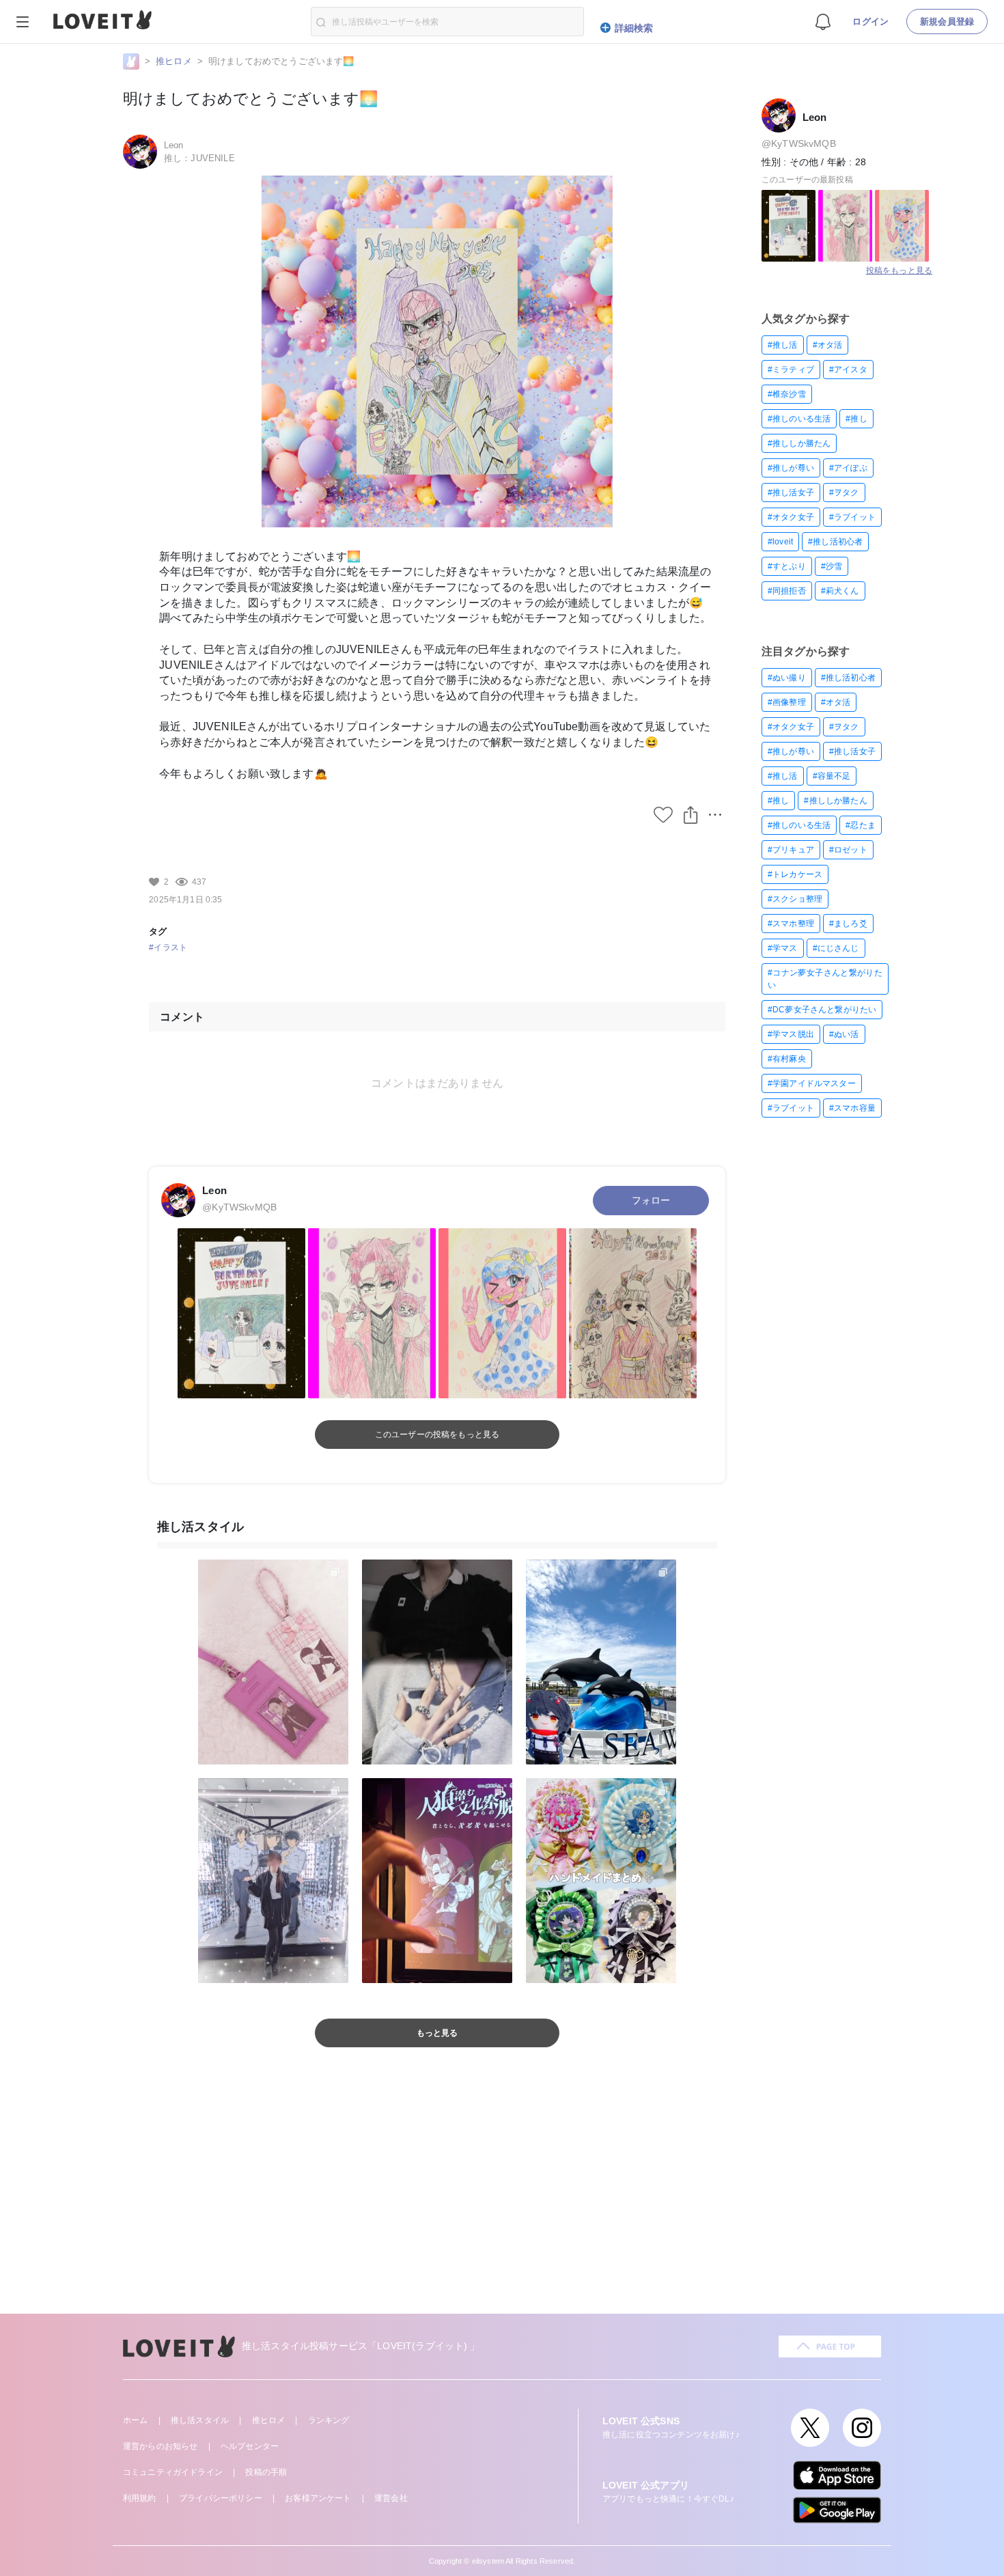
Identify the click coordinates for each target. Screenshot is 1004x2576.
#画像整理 (787, 702)
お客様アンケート (318, 2498)
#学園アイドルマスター (812, 1083)
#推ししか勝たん (799, 443)
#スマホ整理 (791, 924)
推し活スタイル (200, 2420)
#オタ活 (828, 345)
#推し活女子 (791, 493)
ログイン (870, 22)
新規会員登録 (947, 22)
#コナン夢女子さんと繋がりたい (825, 979)
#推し (856, 419)
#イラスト (168, 947)
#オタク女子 (791, 517)
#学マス (783, 948)
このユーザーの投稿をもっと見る (437, 1435)
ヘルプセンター (250, 2446)
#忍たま (861, 825)
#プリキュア (791, 850)
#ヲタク (844, 493)
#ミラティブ (791, 370)
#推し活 (783, 345)
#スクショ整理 (795, 899)
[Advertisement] (502, 2198)
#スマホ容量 (852, 1108)
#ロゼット (848, 850)
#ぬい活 (844, 1034)
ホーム (135, 2420)
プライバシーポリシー (221, 2498)
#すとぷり (787, 566)
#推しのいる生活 (799, 419)
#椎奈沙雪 (787, 394)
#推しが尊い (791, 468)
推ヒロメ (174, 61)
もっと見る (437, 2033)
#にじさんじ (836, 948)
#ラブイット (852, 517)
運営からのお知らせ (160, 2446)
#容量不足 (832, 776)
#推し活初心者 (835, 542)
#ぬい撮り (787, 678)
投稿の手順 (266, 2472)
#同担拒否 (787, 591)
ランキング (329, 2420)
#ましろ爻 (848, 924)
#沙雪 (832, 566)
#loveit (780, 542)
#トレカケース (795, 874)
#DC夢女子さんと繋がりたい (822, 1010)
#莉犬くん (840, 591)
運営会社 (391, 2498)
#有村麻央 (787, 1059)
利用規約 (140, 2498)
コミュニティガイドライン (173, 2472)
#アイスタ (848, 370)
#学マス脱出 (791, 1034)
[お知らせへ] (823, 21)
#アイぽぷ (848, 468)
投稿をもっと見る (899, 271)
